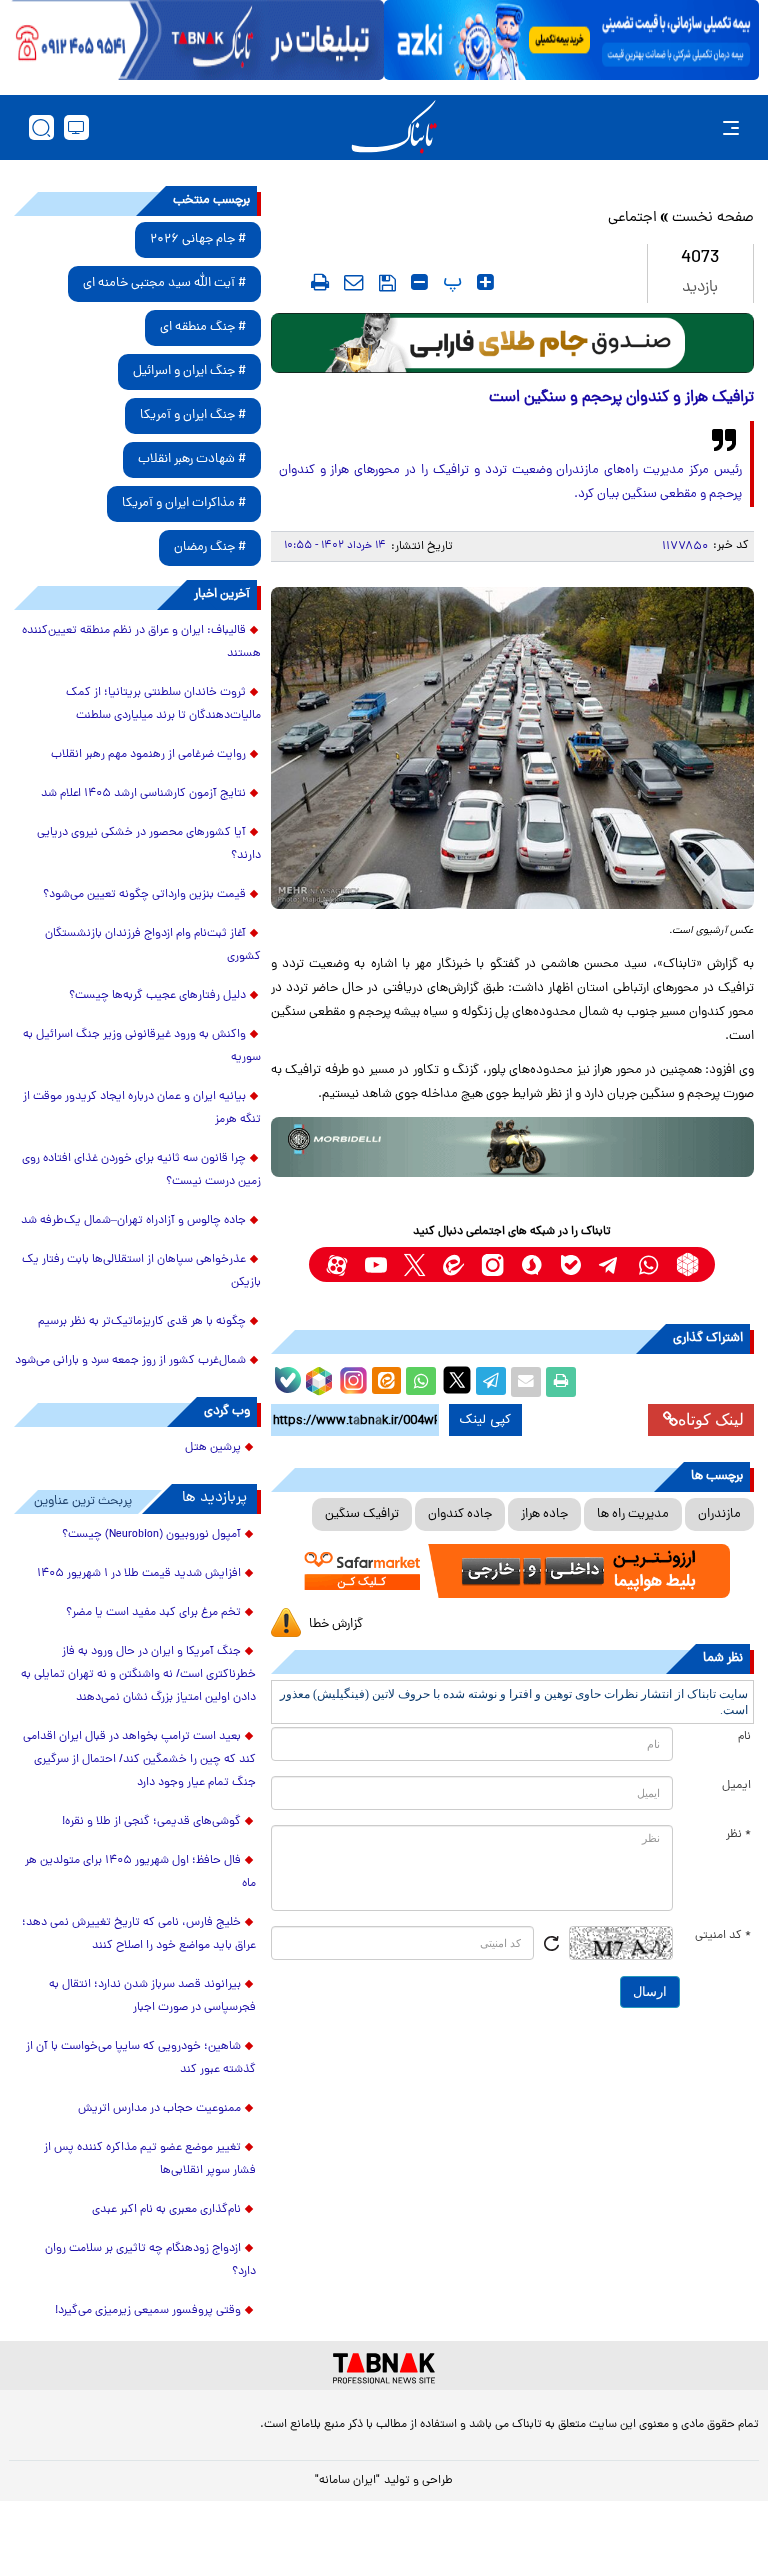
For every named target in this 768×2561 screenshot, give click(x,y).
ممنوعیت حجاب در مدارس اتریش (159, 2109)
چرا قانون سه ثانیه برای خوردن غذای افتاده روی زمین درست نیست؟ (141, 1170)
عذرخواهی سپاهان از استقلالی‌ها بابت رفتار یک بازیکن (141, 1271)
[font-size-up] (485, 282)
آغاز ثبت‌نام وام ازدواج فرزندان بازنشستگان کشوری (153, 945)
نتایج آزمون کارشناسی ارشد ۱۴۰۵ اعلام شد (143, 794)
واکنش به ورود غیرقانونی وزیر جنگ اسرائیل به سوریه (142, 1046)
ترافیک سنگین (362, 1514)
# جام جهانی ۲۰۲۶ (198, 239)
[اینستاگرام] (351, 1378)
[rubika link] (687, 1264)
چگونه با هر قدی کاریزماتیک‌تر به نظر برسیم (142, 1322)
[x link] (414, 1264)
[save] (387, 283)
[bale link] (570, 1264)
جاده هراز (544, 1514)
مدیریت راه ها (633, 1514)
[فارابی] (512, 343)
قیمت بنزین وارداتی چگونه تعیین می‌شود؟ (144, 895)
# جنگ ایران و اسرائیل (189, 371)
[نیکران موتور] (512, 1147)
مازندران (719, 1514)
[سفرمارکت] (512, 1571)
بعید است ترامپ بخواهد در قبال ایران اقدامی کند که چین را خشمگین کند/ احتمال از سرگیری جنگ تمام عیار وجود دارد (139, 1760)
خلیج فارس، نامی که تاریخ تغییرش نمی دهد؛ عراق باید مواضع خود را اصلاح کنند (139, 1934)
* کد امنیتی (723, 1936)
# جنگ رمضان (210, 547)
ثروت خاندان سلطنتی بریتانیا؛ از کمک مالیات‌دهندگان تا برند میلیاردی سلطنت (163, 704)
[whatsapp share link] (421, 1382)
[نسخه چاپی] (561, 1382)
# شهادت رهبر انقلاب (192, 459)
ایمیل (736, 1786)
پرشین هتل (213, 1448)
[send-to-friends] (354, 282)
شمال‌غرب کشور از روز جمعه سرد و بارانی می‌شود (130, 1361)
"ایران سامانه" (347, 2481)
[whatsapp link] (648, 1264)
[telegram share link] (491, 1382)
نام (744, 1737)
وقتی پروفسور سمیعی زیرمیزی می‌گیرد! (148, 2311)
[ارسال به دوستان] (526, 1382)
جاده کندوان (460, 1514)
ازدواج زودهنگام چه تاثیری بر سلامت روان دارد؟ (150, 2260)
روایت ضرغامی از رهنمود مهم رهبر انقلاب (148, 755)
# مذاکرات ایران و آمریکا (184, 503)
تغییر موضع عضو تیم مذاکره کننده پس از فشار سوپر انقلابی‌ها (150, 2159)
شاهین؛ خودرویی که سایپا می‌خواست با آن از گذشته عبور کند (141, 2058)
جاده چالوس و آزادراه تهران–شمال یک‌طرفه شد (133, 1221)
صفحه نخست (713, 218)
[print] (320, 282)
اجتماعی (632, 218)
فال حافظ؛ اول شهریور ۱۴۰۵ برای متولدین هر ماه (140, 1872)
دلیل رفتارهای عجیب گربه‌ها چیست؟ (157, 996)
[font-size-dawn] (419, 282)
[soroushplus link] (531, 1264)
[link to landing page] (394, 127)
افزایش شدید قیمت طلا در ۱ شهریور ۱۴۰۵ (139, 1574)
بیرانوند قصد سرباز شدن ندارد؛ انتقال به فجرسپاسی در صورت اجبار (152, 1996)
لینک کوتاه (711, 1419)
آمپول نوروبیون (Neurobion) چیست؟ (151, 1535)
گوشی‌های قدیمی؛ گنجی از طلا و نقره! (151, 1822)
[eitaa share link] (386, 1382)
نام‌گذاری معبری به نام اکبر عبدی (166, 2210)
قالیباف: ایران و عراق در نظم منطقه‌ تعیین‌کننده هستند (141, 642)
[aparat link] (336, 1264)
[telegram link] (609, 1264)
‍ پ (450, 282)
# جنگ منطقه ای (203, 327)
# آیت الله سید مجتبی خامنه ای (164, 283)
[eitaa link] (453, 1264)
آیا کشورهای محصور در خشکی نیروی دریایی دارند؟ (149, 844)
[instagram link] (492, 1264)
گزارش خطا (336, 1624)
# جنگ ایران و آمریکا (193, 415)
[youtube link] (375, 1264)
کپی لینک (485, 1420)
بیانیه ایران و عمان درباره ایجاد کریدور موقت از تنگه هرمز (142, 1108)
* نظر (738, 1835)
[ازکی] (571, 40)
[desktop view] (76, 127)
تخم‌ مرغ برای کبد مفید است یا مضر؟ (153, 1613)
